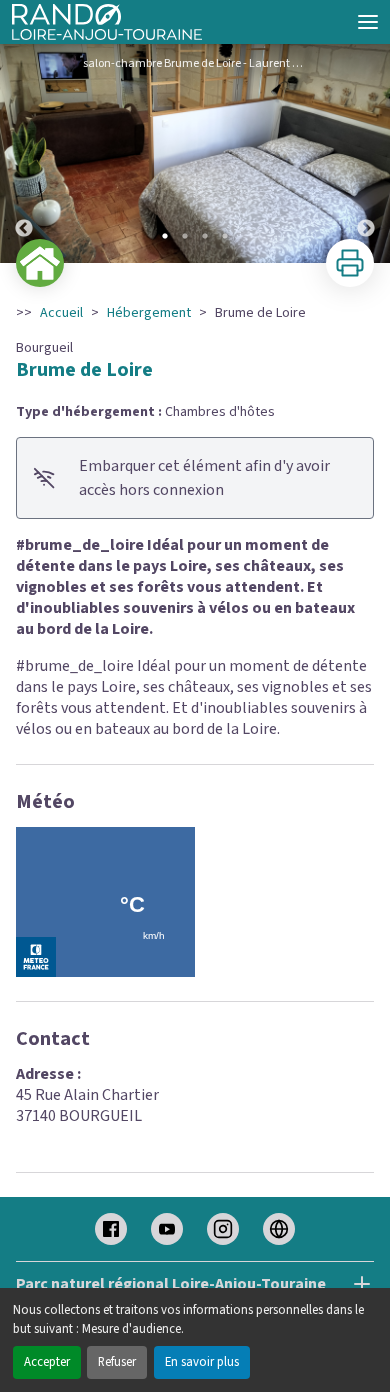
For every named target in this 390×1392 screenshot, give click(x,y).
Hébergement (149, 313)
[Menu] (368, 22)
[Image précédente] (24, 153)
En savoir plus (202, 1362)
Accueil (61, 313)
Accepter (47, 1362)
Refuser (117, 1362)
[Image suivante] (366, 153)
